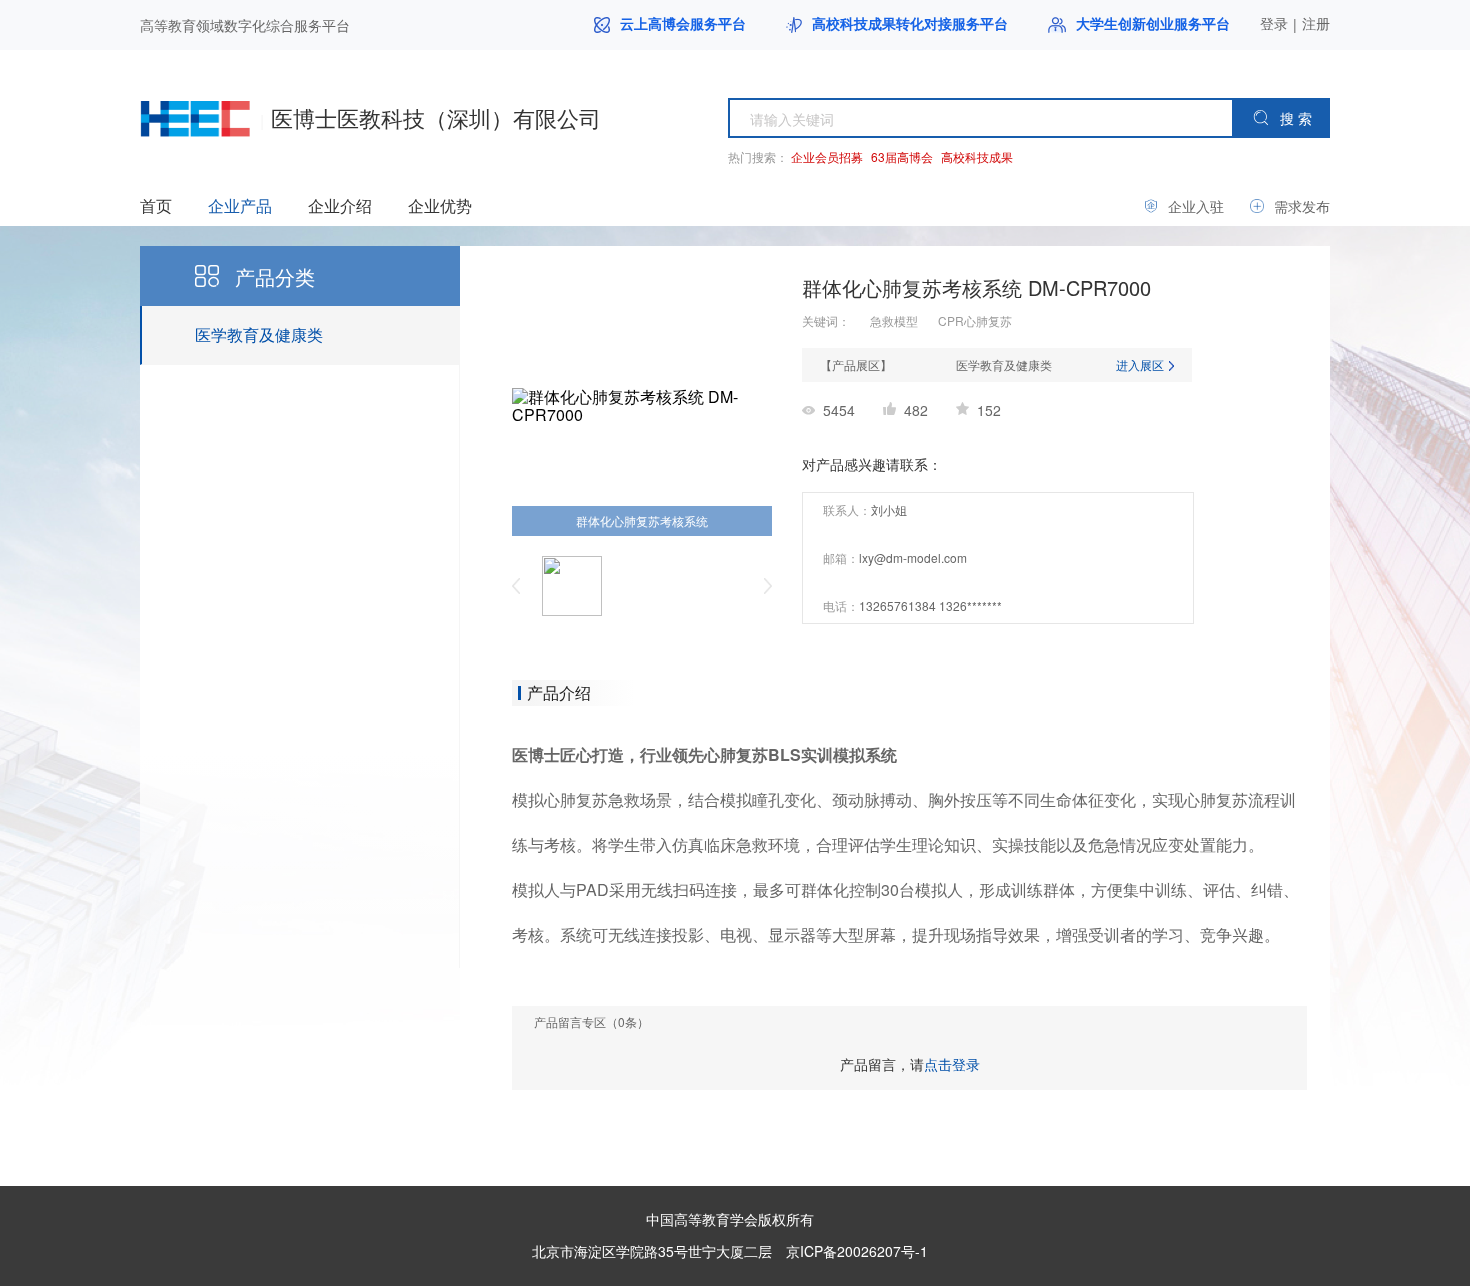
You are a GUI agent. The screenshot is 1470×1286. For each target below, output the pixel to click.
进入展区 (1141, 365)
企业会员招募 (827, 156)
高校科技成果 (977, 156)
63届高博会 (902, 156)
